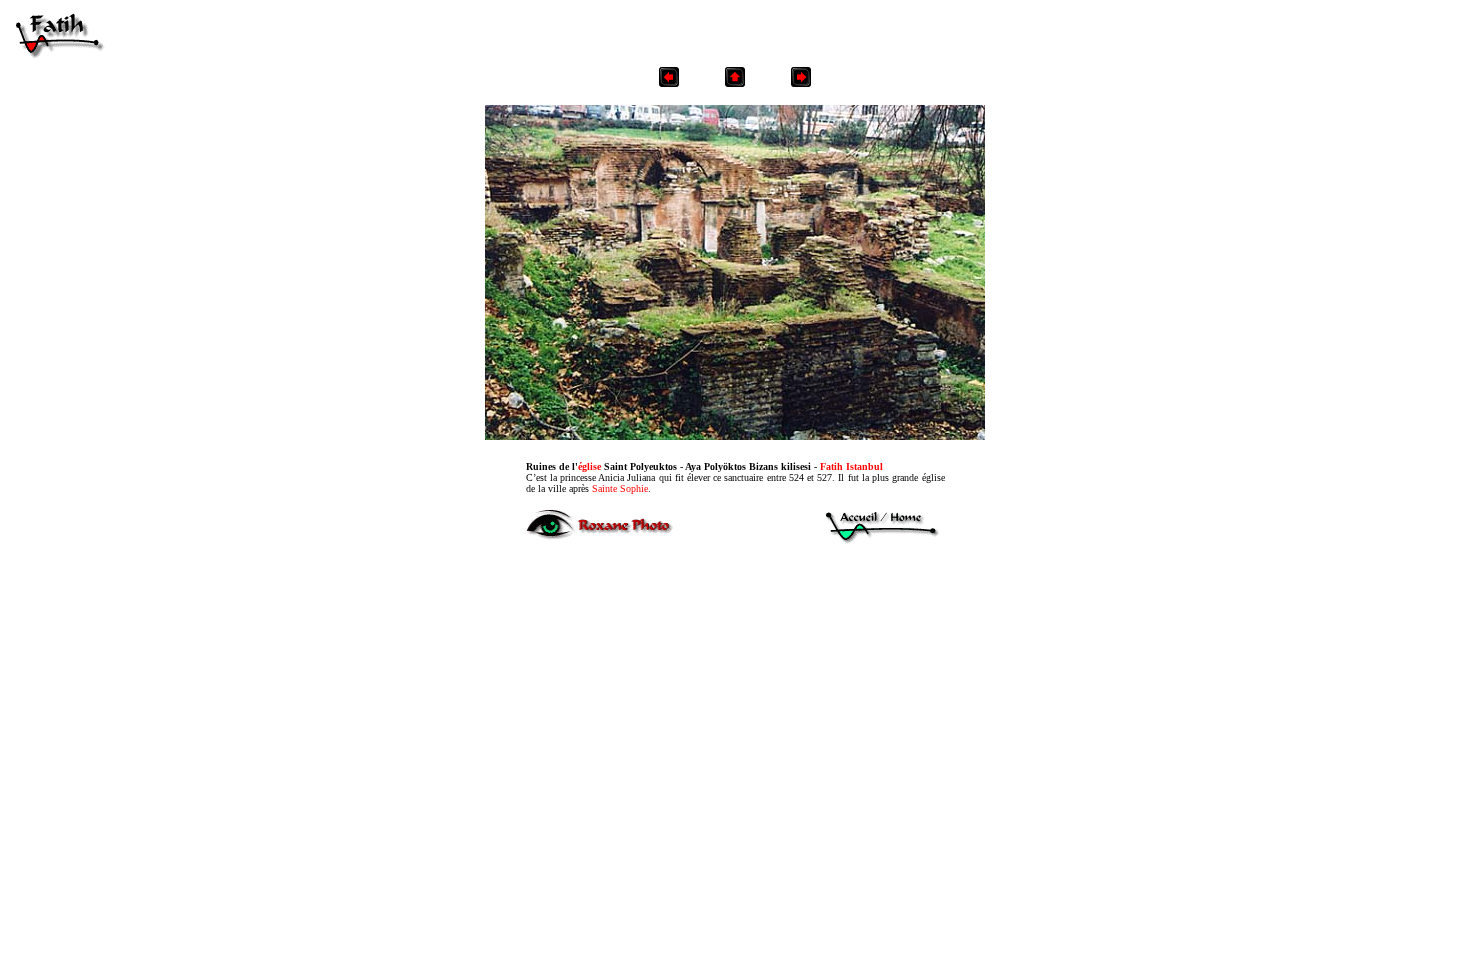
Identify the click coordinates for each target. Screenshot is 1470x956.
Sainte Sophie (620, 488)
